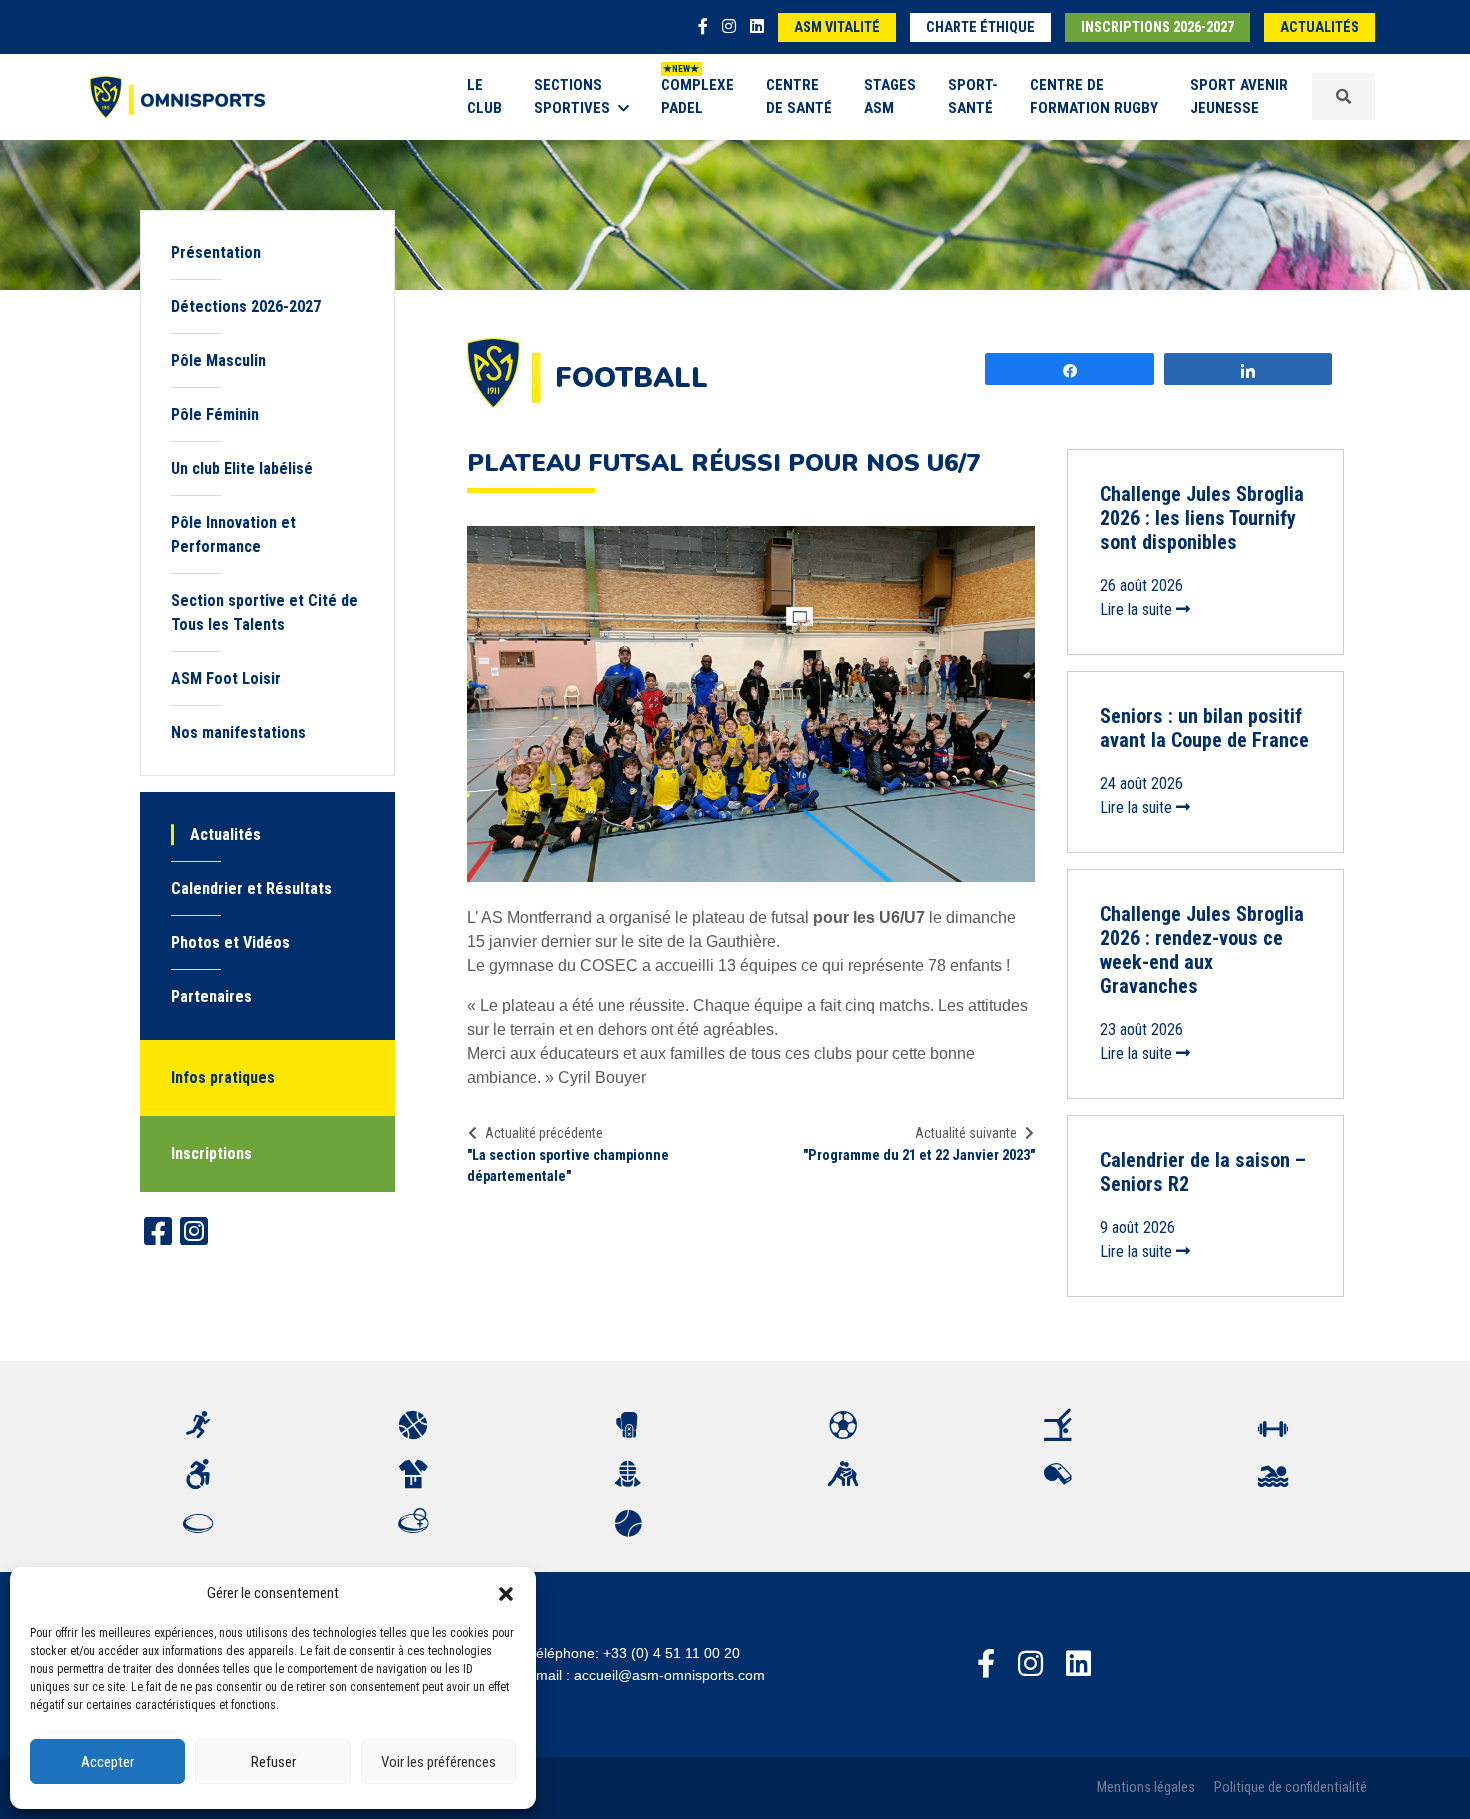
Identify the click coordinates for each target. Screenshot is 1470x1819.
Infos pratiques (223, 1077)
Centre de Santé (799, 96)
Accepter (107, 1762)
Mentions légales (1146, 1787)
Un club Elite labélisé (242, 468)
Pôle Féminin (215, 414)
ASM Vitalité (837, 27)
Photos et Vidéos (230, 942)
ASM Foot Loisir (226, 678)
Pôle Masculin (218, 360)
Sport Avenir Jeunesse (1239, 96)
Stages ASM (890, 96)
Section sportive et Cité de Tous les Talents (264, 612)
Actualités (1319, 27)
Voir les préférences (438, 1762)
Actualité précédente (544, 1133)
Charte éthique (980, 27)
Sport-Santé (973, 96)
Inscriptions (211, 1153)
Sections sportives (572, 96)
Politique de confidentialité (1290, 1787)
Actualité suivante (966, 1133)
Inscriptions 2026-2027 (1157, 27)
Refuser (273, 1762)
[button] (506, 1593)
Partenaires (211, 996)
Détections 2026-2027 (246, 306)
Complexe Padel (697, 96)
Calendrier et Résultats (251, 888)
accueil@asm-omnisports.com (669, 1675)
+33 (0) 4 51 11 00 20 (671, 1653)
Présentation (216, 252)
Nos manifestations (238, 732)
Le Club (484, 96)
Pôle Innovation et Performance (233, 534)
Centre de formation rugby (1094, 96)
